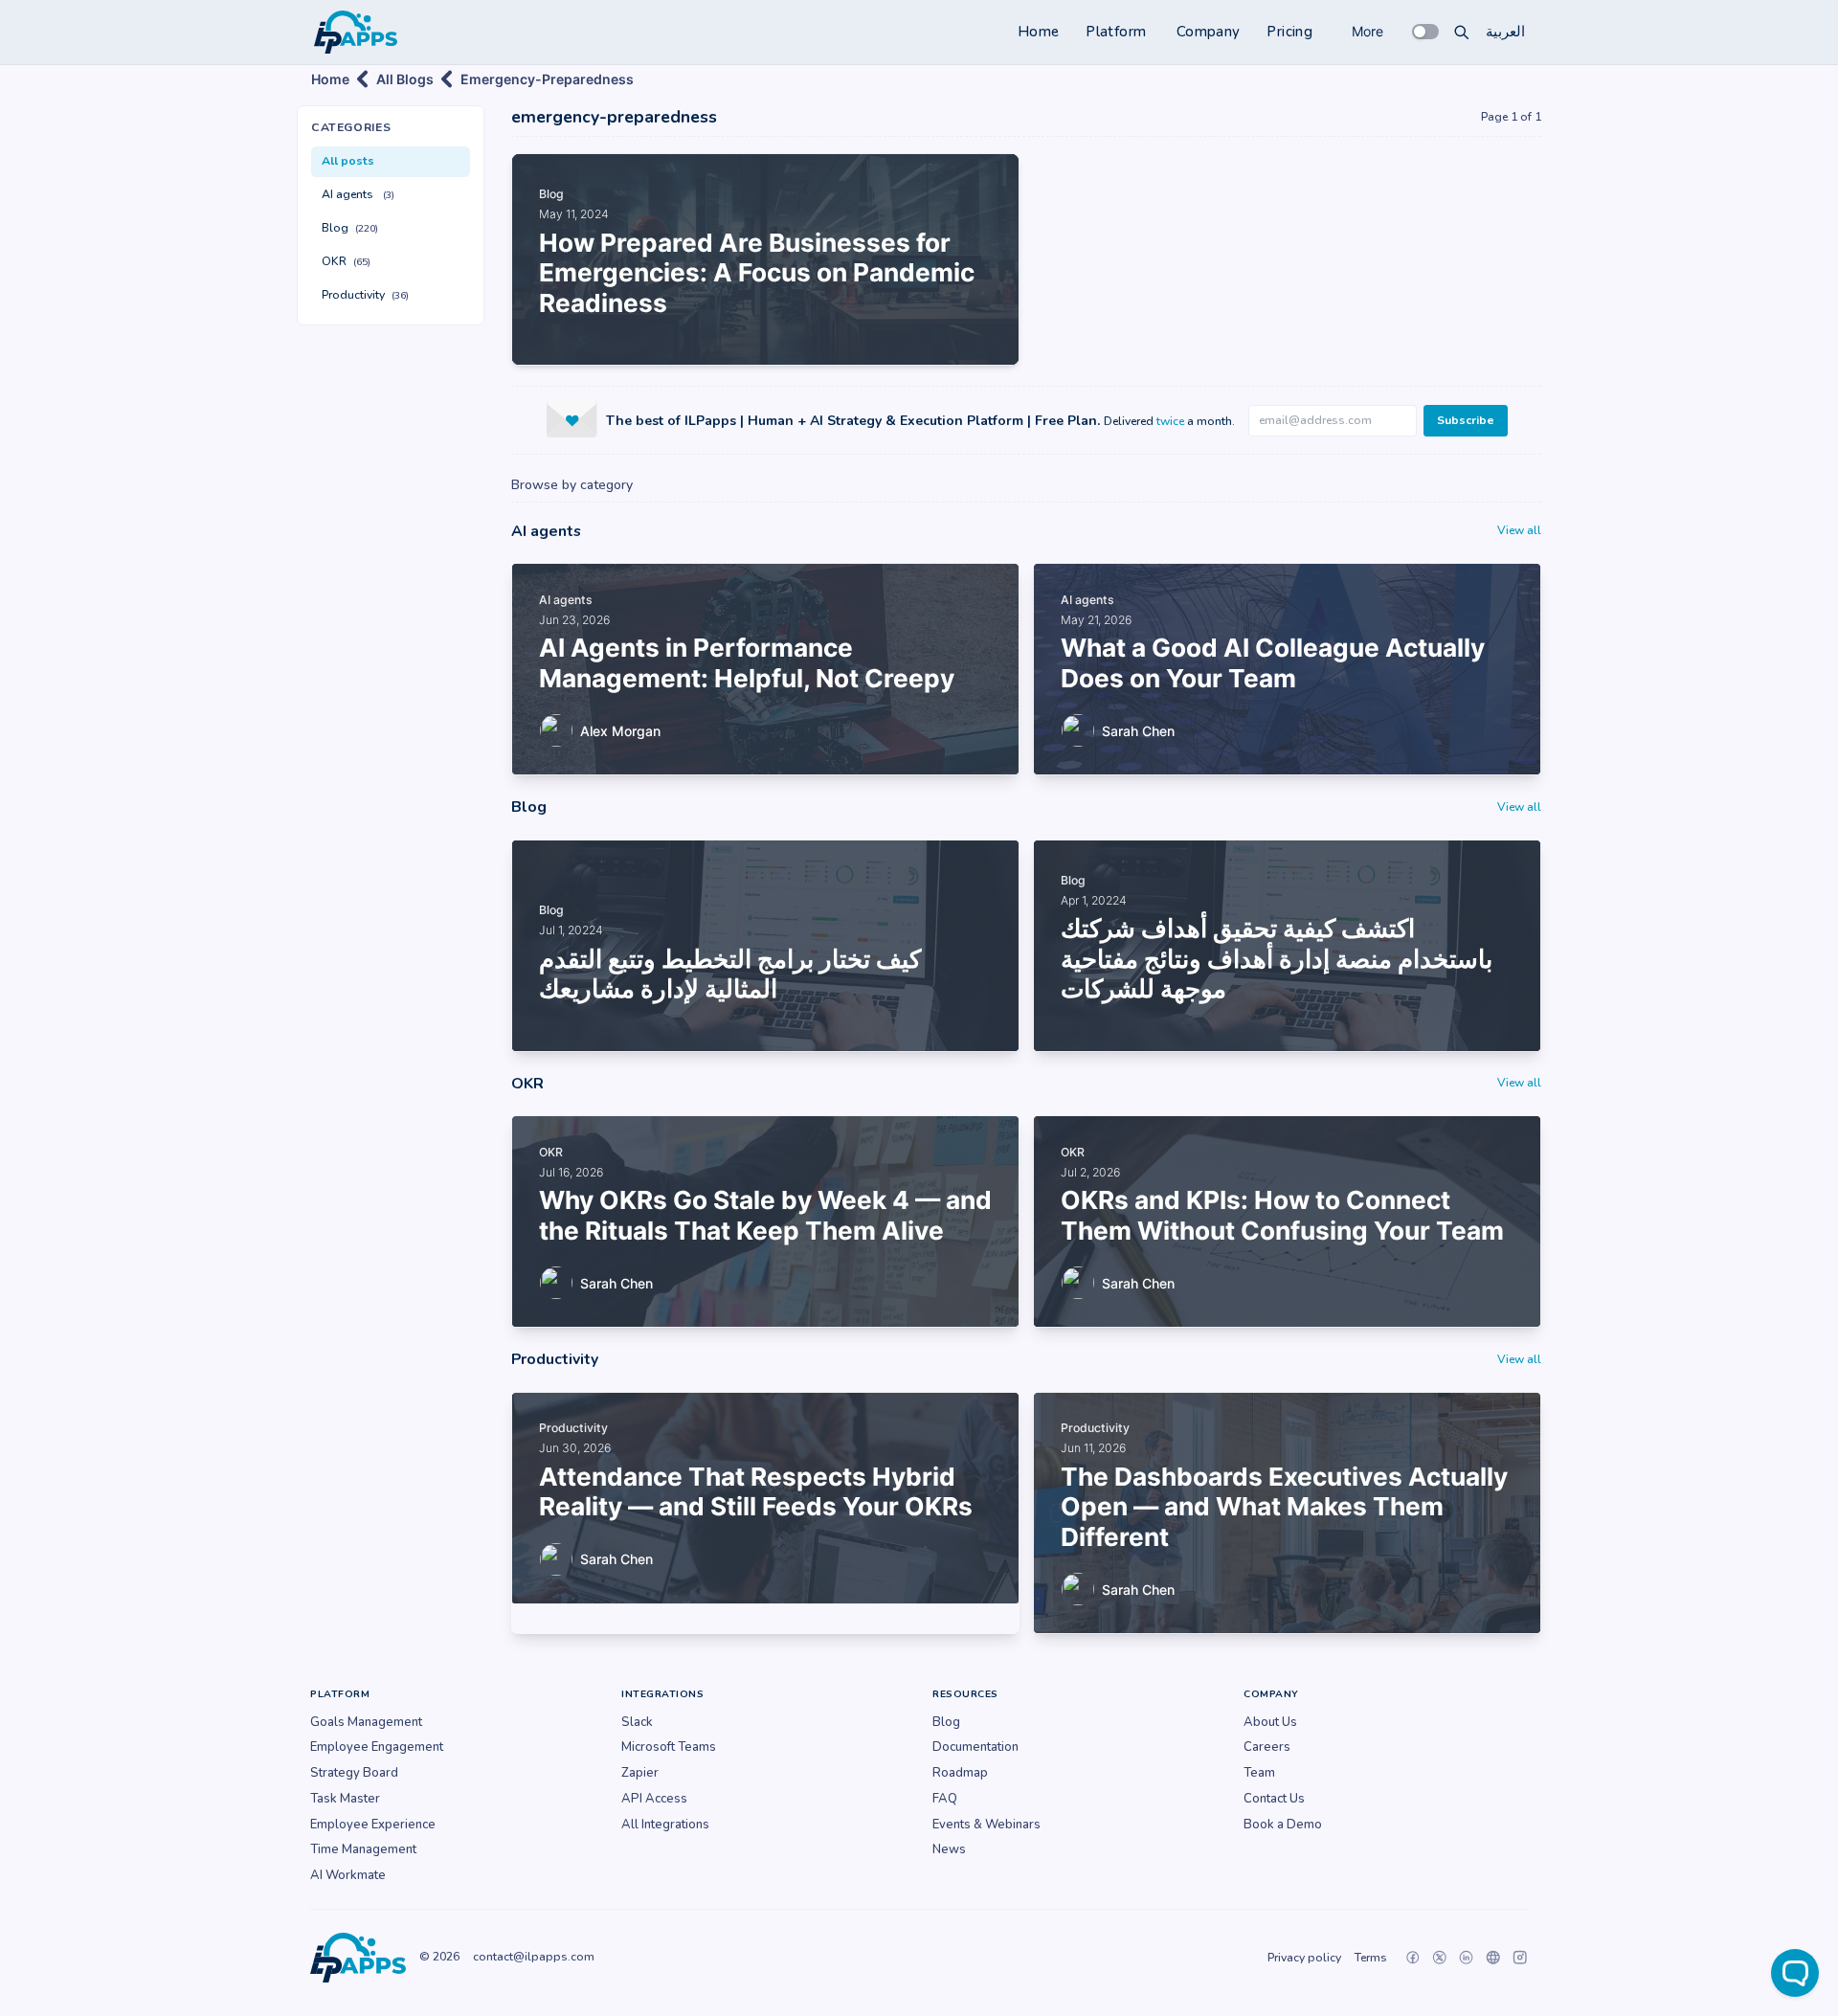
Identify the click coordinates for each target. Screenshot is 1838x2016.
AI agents (358, 194)
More (1367, 31)
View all (1519, 530)
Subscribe (1466, 420)
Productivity (365, 295)
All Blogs (405, 79)
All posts (348, 161)
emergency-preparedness (547, 79)
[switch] (1425, 32)
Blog (350, 228)
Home (1039, 32)
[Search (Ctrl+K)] (1462, 32)
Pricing (1289, 32)
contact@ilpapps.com (534, 1957)
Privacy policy (1304, 1958)
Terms (1371, 1958)
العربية (1505, 32)
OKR (346, 261)
